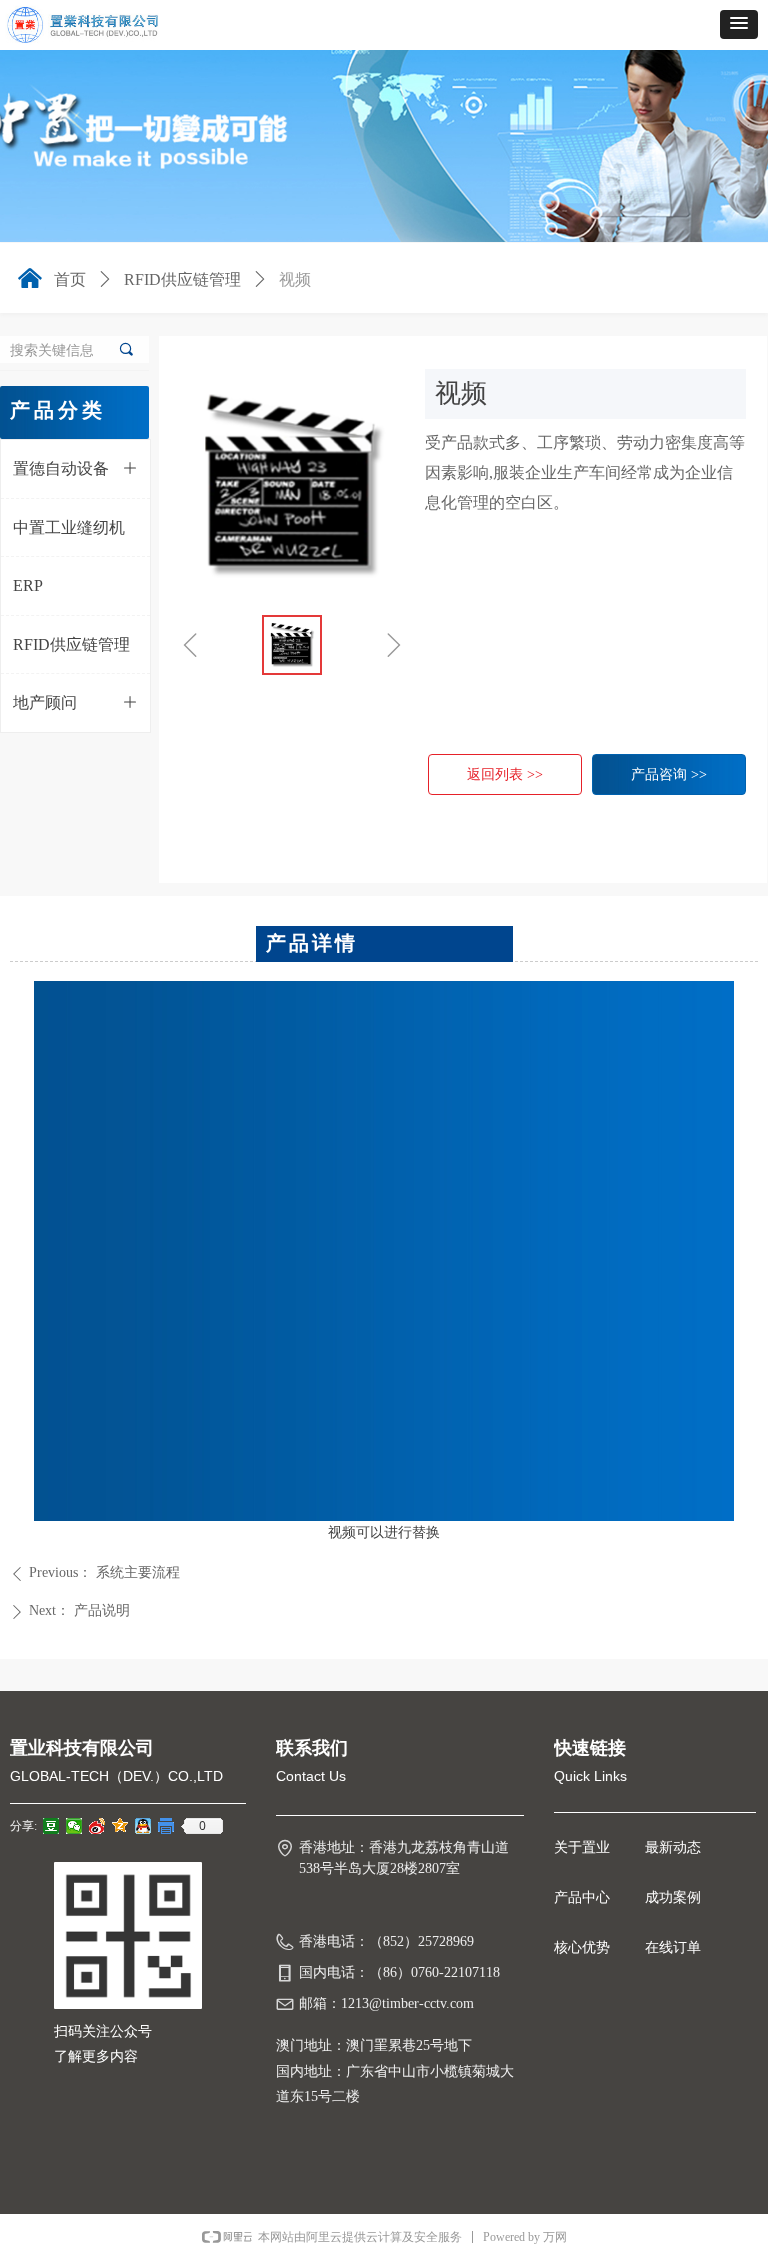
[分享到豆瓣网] (51, 1826)
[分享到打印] (166, 1826)
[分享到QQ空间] (120, 1826)
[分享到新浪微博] (97, 1826)
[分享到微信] (74, 1826)
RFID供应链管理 (182, 279)
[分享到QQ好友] (143, 1826)
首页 (70, 279)
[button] (739, 24)
